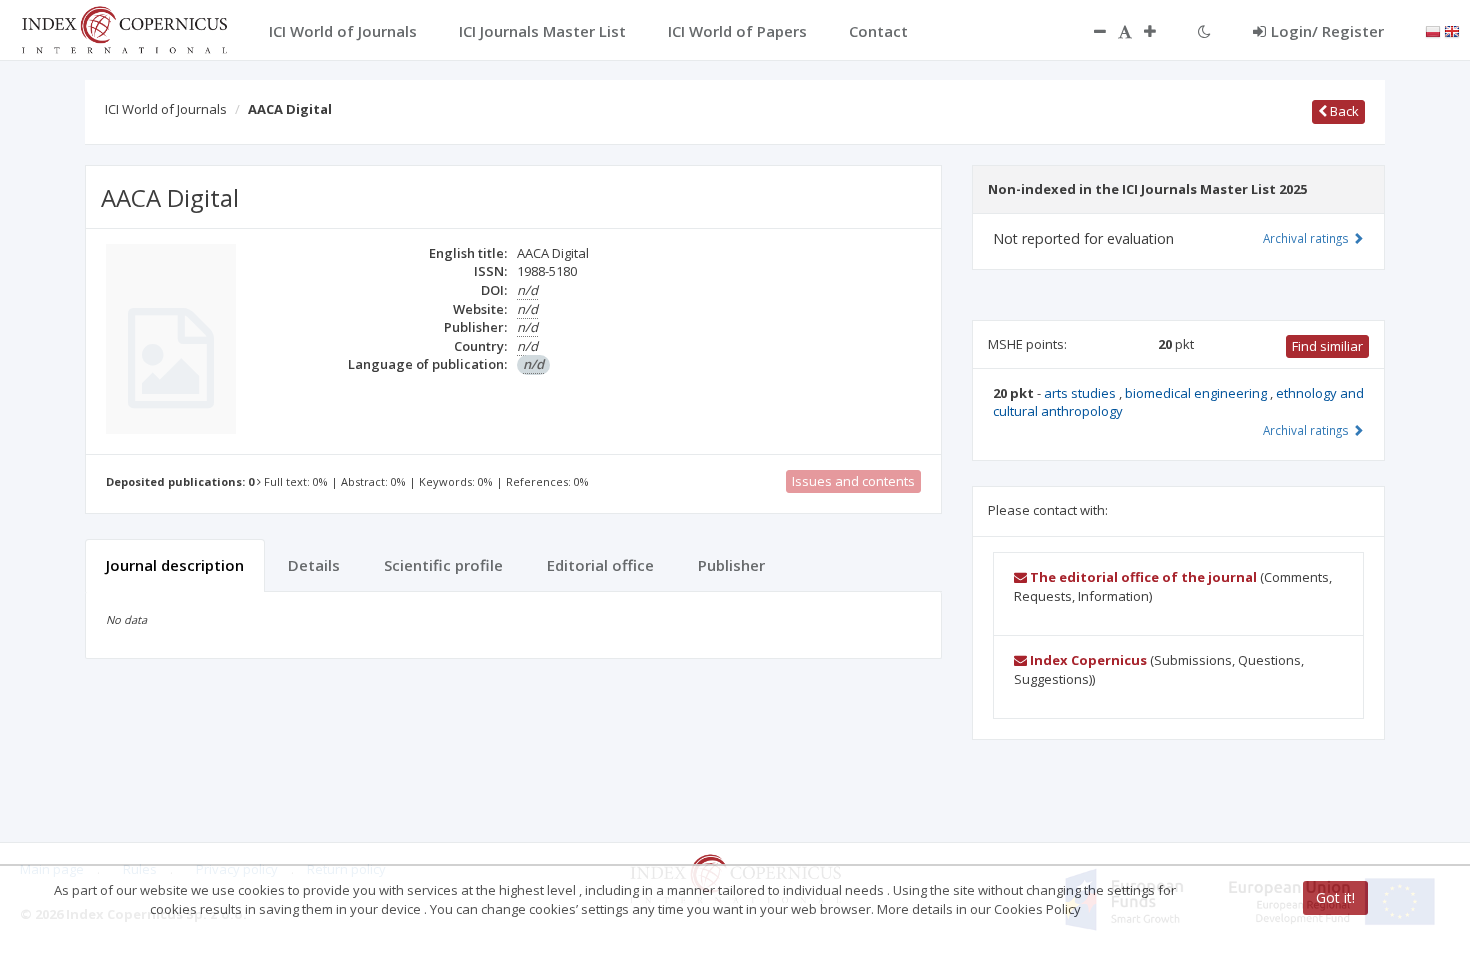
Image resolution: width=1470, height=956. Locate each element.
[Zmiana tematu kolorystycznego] (1204, 31)
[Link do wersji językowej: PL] (1433, 30)
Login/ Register (1327, 31)
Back (1343, 111)
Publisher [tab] (731, 565)
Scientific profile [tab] (443, 565)
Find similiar (1327, 346)
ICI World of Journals (166, 109)
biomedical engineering (1197, 393)
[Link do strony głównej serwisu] (124, 28)
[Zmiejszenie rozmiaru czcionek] (1090, 31)
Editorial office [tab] (600, 565)
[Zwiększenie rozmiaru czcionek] (1160, 31)
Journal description (175, 565)
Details (314, 565)
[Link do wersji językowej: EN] (1452, 30)
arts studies (1081, 393)
